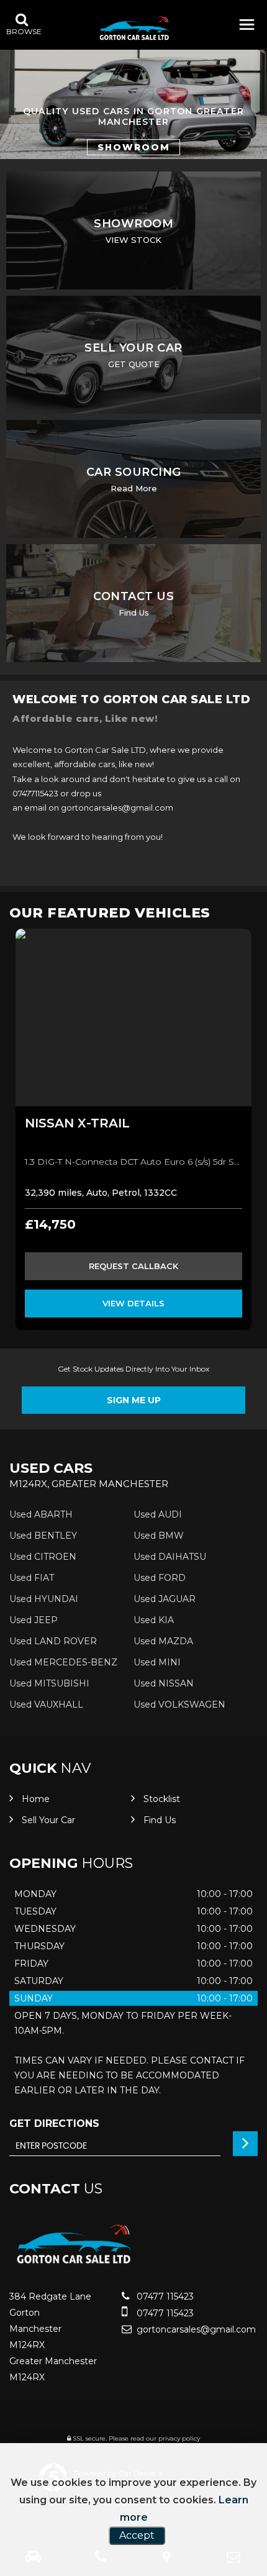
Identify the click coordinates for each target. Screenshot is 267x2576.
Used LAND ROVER (53, 1641)
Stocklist (162, 1799)
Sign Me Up (134, 1400)
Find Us (160, 1820)
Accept (137, 2535)
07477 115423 (164, 2296)
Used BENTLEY (43, 1536)
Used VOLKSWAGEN (179, 1704)
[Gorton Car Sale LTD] (134, 30)
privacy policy (179, 2438)
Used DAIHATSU (170, 1557)
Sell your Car (48, 1820)
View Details (133, 1303)
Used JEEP (34, 1620)
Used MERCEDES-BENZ (63, 1662)
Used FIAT (32, 1578)
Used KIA (154, 1620)
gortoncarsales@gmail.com (195, 2329)
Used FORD (160, 1578)
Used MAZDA (163, 1641)
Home (36, 1799)
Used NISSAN (164, 1683)
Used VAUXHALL (46, 1704)
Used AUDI (158, 1514)
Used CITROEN (43, 1557)
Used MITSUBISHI (49, 1683)
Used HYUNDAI (44, 1599)
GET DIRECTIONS (54, 2123)
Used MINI (157, 1662)
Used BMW (159, 1536)
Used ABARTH (41, 1514)
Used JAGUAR (165, 1599)
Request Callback (133, 1266)
